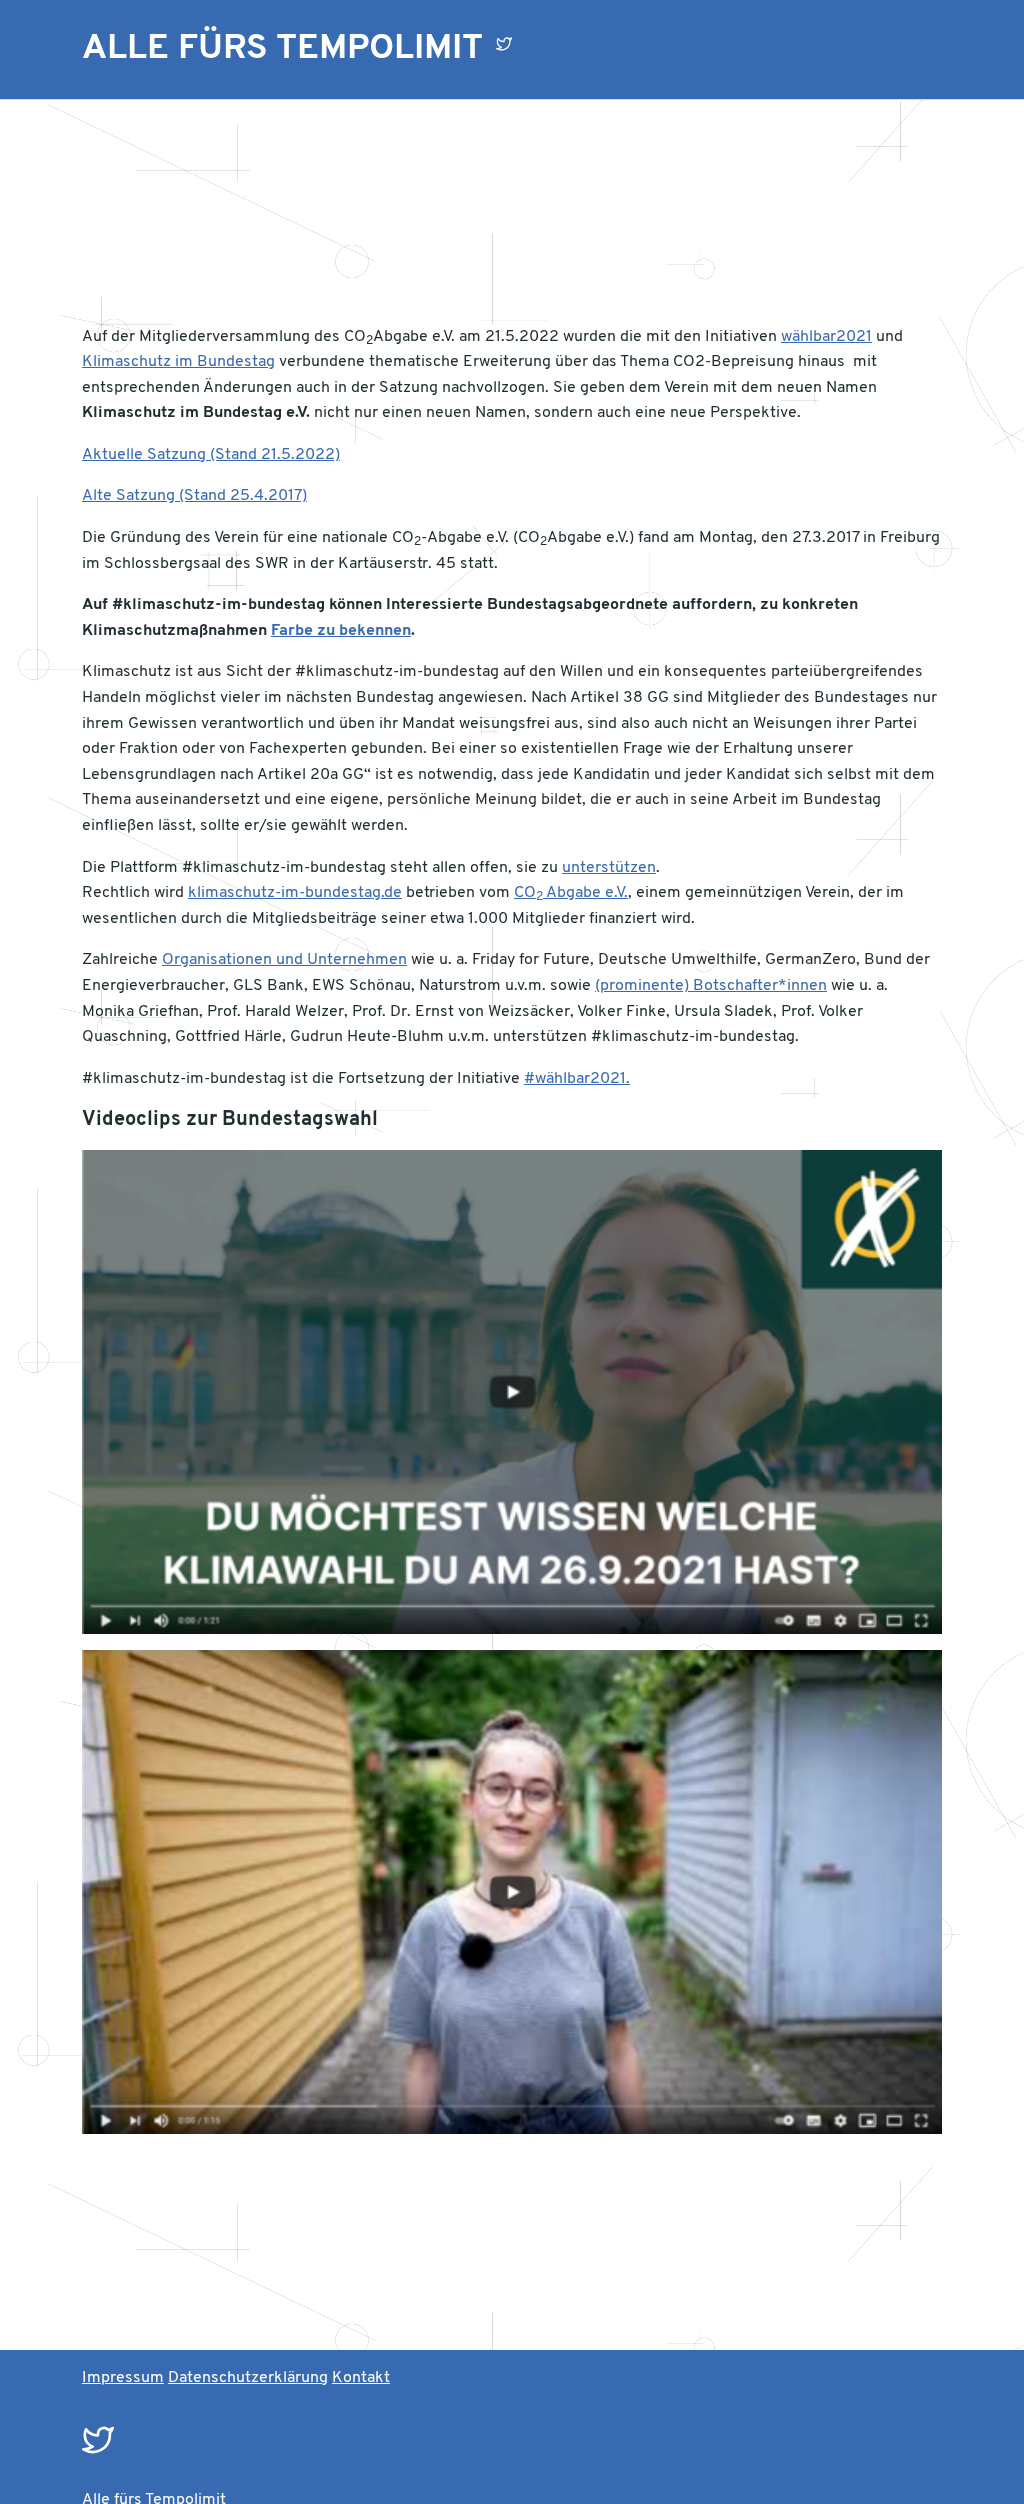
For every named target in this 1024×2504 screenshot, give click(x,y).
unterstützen (609, 868)
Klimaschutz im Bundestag (178, 362)
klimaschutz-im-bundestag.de (295, 893)
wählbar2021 (826, 337)
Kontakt (361, 2378)
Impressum (123, 2378)
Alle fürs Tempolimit (282, 49)
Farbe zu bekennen (341, 631)
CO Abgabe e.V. (571, 893)
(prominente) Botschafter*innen (711, 986)
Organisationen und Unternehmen (284, 960)
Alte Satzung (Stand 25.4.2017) (194, 496)
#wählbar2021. (577, 1079)
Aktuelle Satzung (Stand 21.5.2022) (211, 455)
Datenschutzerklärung (248, 2378)
